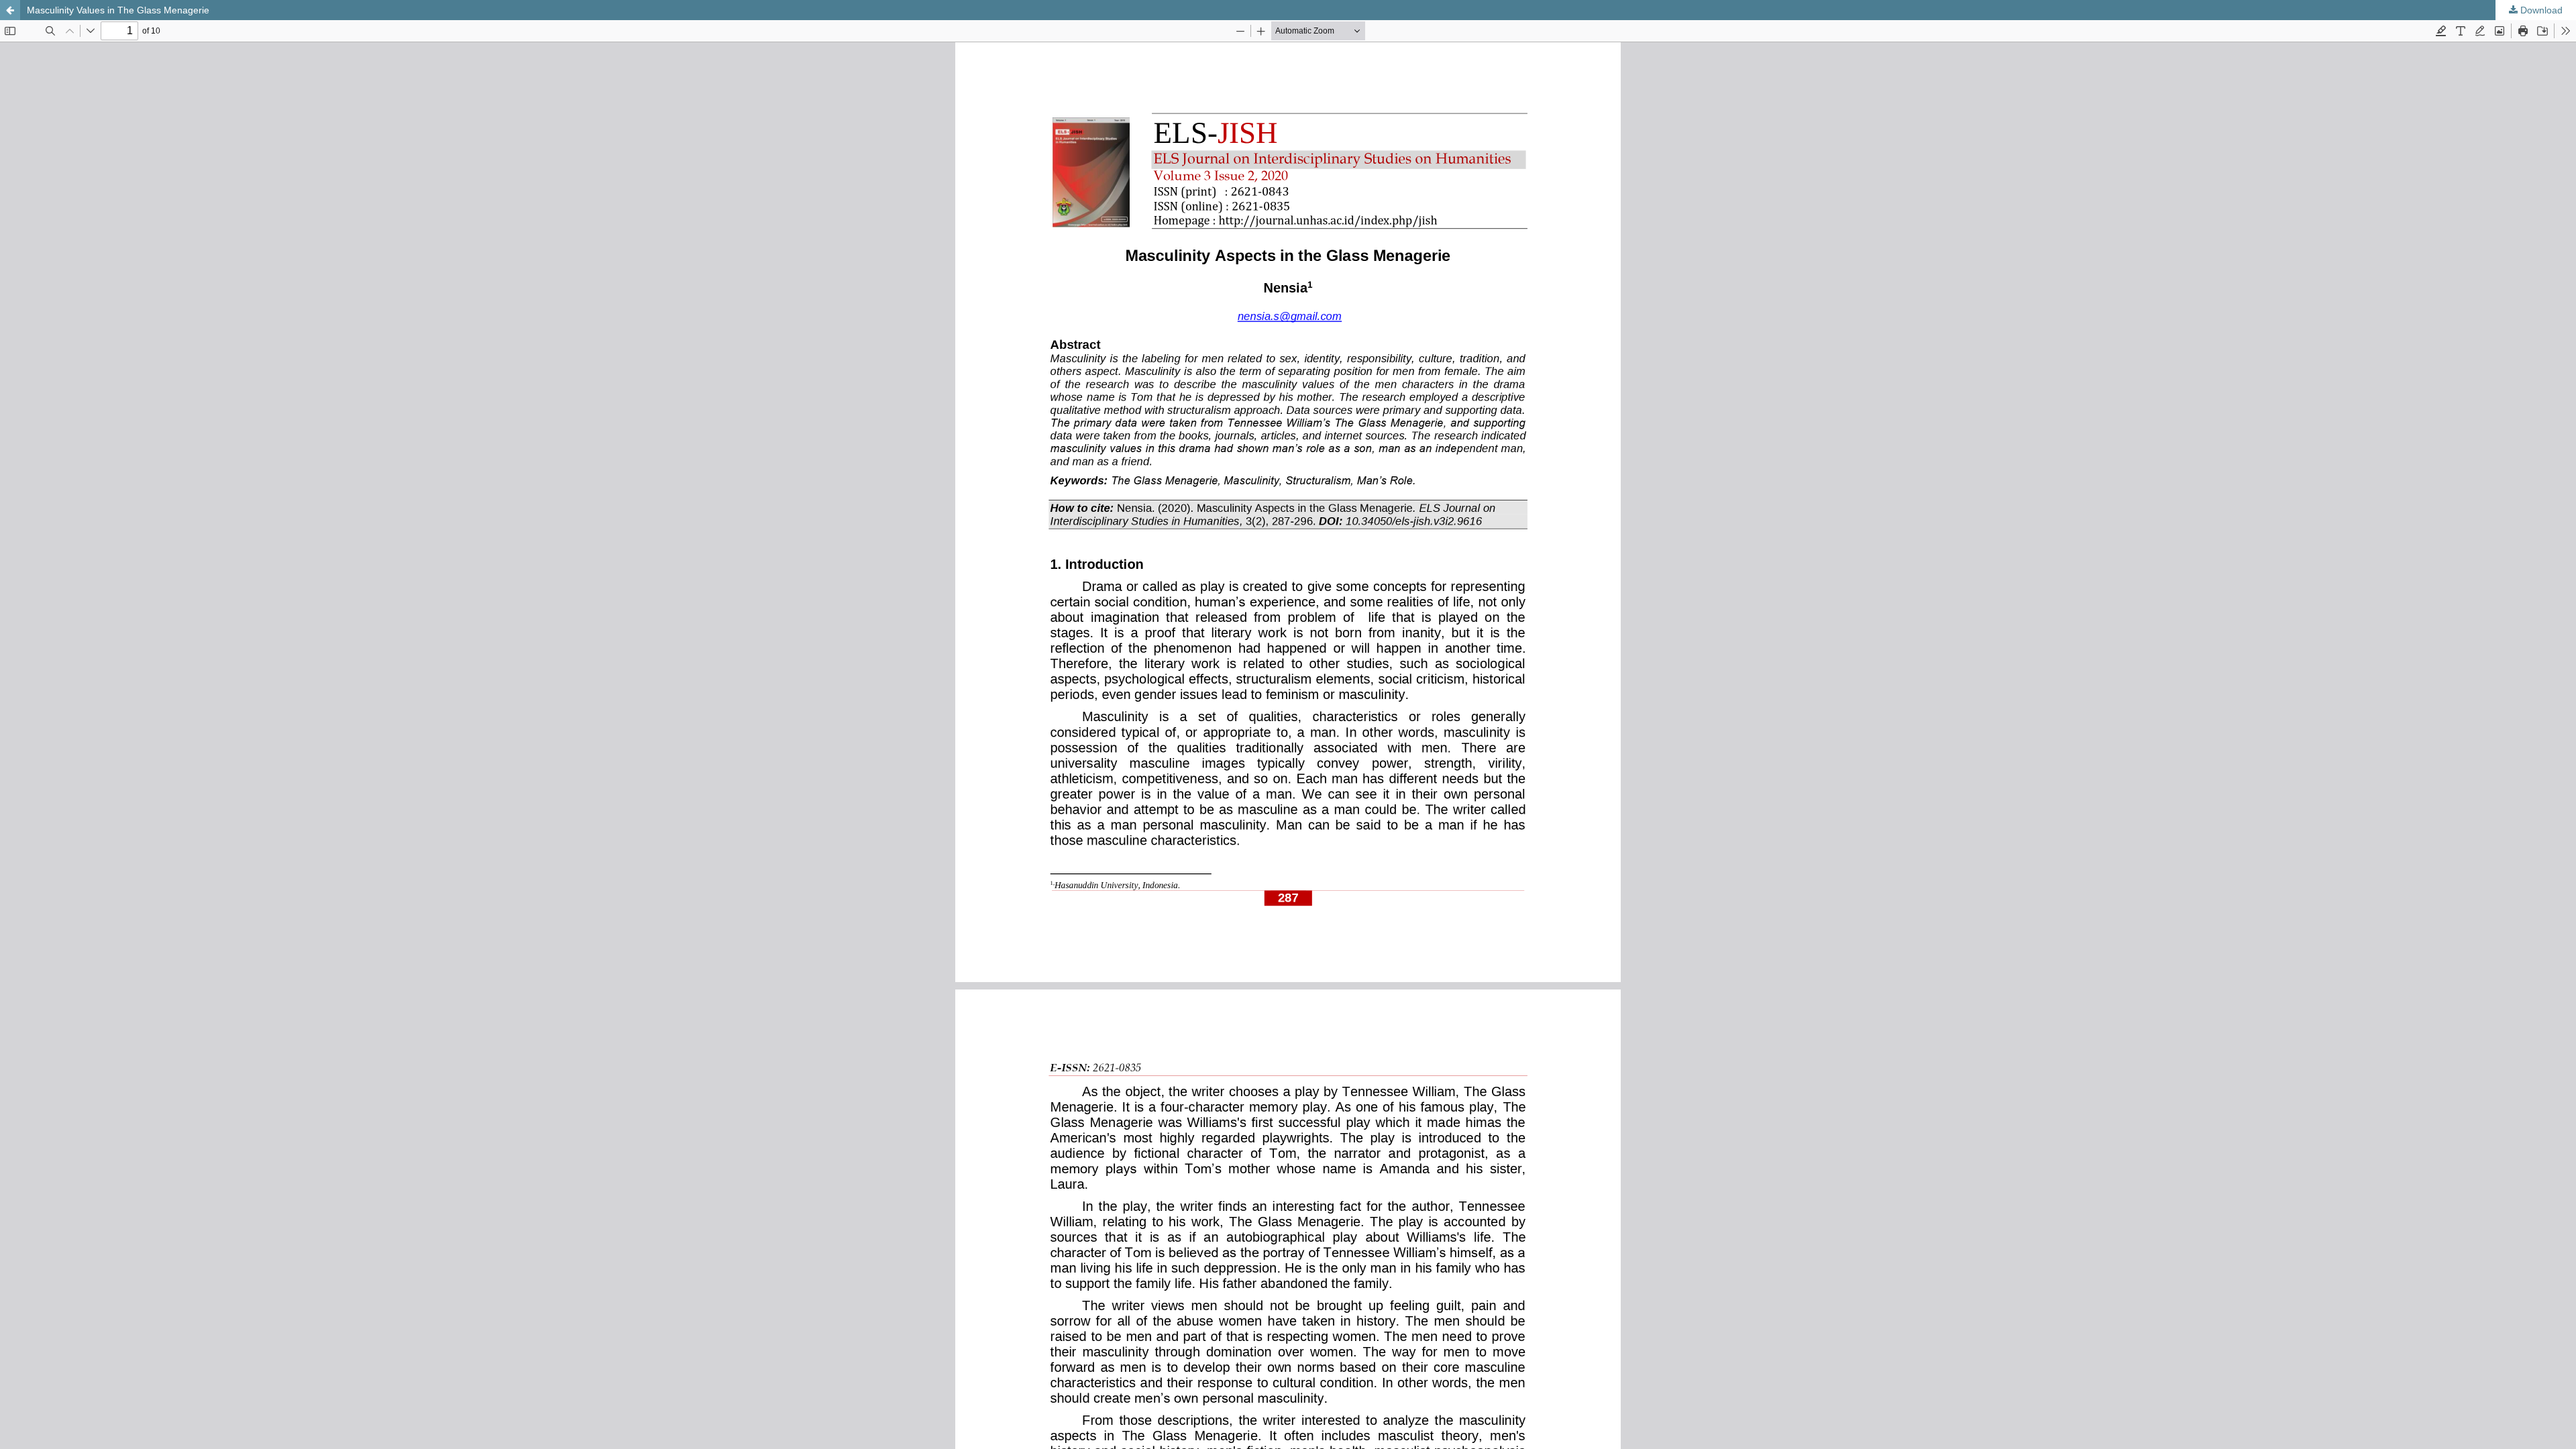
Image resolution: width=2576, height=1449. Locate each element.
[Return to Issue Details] (10, 10)
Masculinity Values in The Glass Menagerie (118, 10)
